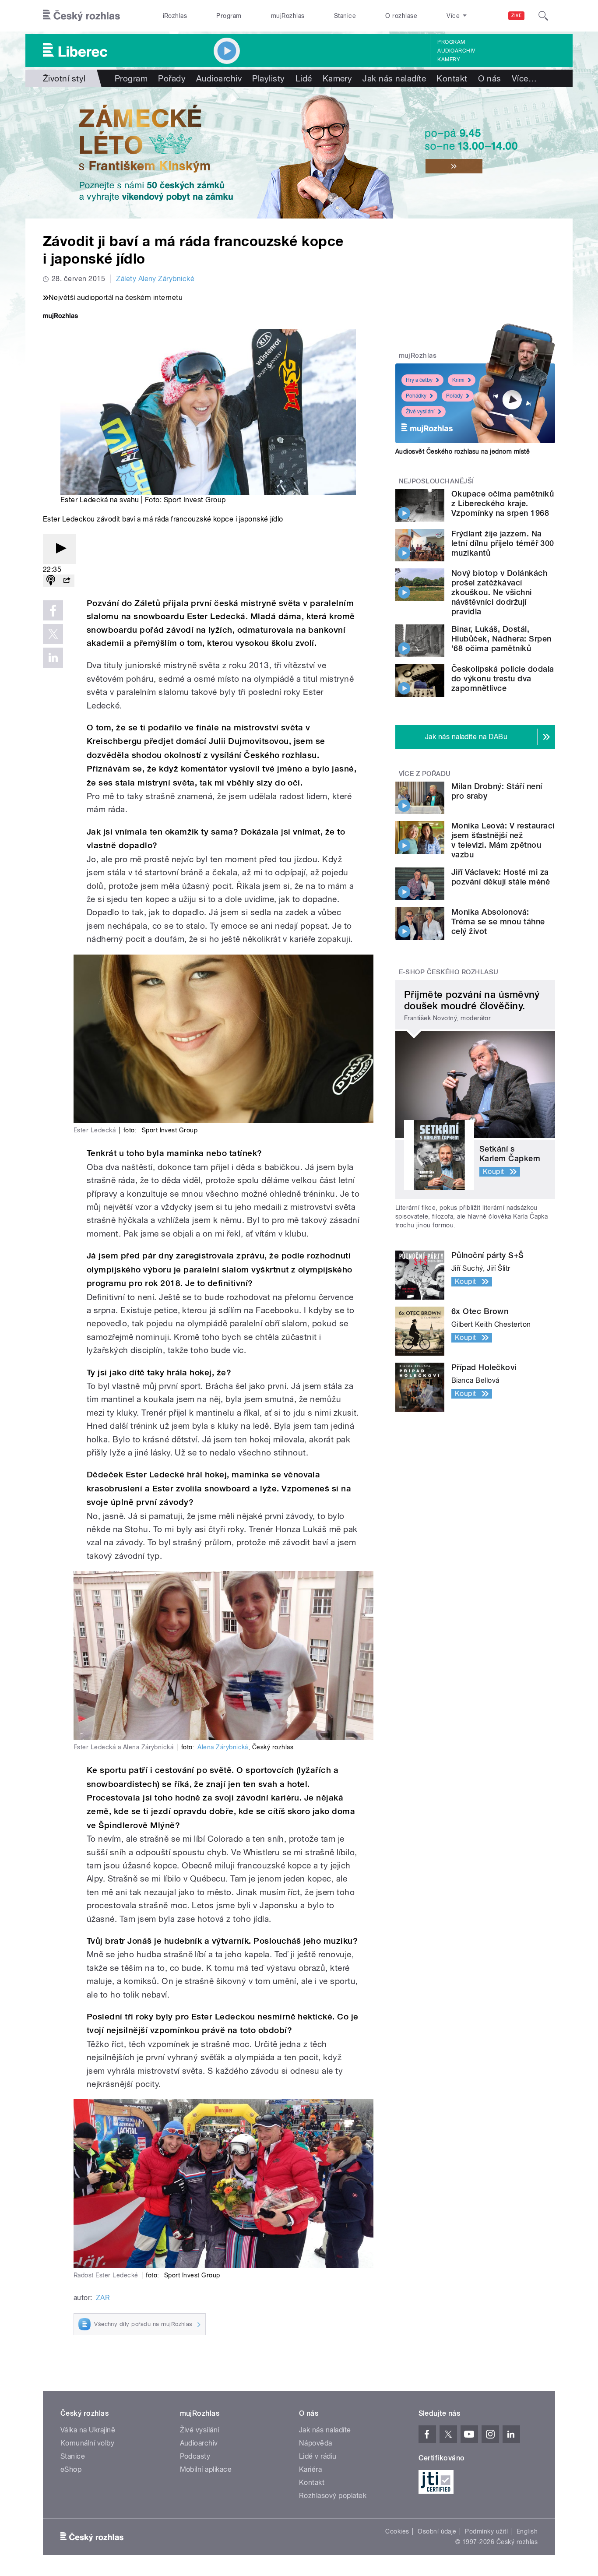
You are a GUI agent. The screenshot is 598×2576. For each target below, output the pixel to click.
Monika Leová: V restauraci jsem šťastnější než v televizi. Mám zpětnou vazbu (503, 840)
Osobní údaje (437, 2531)
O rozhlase (401, 16)
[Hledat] (543, 16)
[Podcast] (51, 581)
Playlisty (268, 78)
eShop (71, 2469)
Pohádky (416, 396)
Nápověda (316, 2443)
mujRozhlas (288, 16)
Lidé (304, 78)
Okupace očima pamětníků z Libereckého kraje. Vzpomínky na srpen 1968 (503, 503)
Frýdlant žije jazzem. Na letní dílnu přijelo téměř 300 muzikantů (503, 543)
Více (524, 78)
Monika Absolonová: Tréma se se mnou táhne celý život (498, 922)
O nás (490, 78)
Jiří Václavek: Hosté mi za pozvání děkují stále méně (501, 877)
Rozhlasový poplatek (333, 2496)
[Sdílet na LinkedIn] (53, 658)
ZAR (103, 2298)
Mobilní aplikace (206, 2469)
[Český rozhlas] (81, 16)
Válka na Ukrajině (88, 2430)
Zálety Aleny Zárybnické (155, 279)
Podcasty (195, 2456)
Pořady (172, 78)
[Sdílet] (67, 581)
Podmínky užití (486, 2531)
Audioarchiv (456, 51)
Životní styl (64, 78)
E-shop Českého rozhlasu (449, 972)
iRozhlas (175, 16)
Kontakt (452, 78)
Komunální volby (87, 2443)
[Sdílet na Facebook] (53, 610)
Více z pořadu (425, 774)
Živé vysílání (420, 412)
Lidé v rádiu (318, 2456)
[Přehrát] (60, 549)
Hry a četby (419, 380)
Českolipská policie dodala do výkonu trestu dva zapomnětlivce (503, 678)
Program (229, 16)
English (527, 2531)
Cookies (397, 2531)
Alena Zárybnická (223, 1747)
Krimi (458, 380)
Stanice (345, 16)
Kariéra (310, 2469)
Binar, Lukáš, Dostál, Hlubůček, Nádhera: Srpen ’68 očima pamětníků (501, 639)
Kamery (449, 60)
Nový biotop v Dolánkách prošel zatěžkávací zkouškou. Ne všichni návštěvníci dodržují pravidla (499, 592)
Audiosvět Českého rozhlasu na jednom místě (463, 451)
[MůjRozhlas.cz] (60, 317)
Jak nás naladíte (394, 78)
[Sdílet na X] (53, 634)
